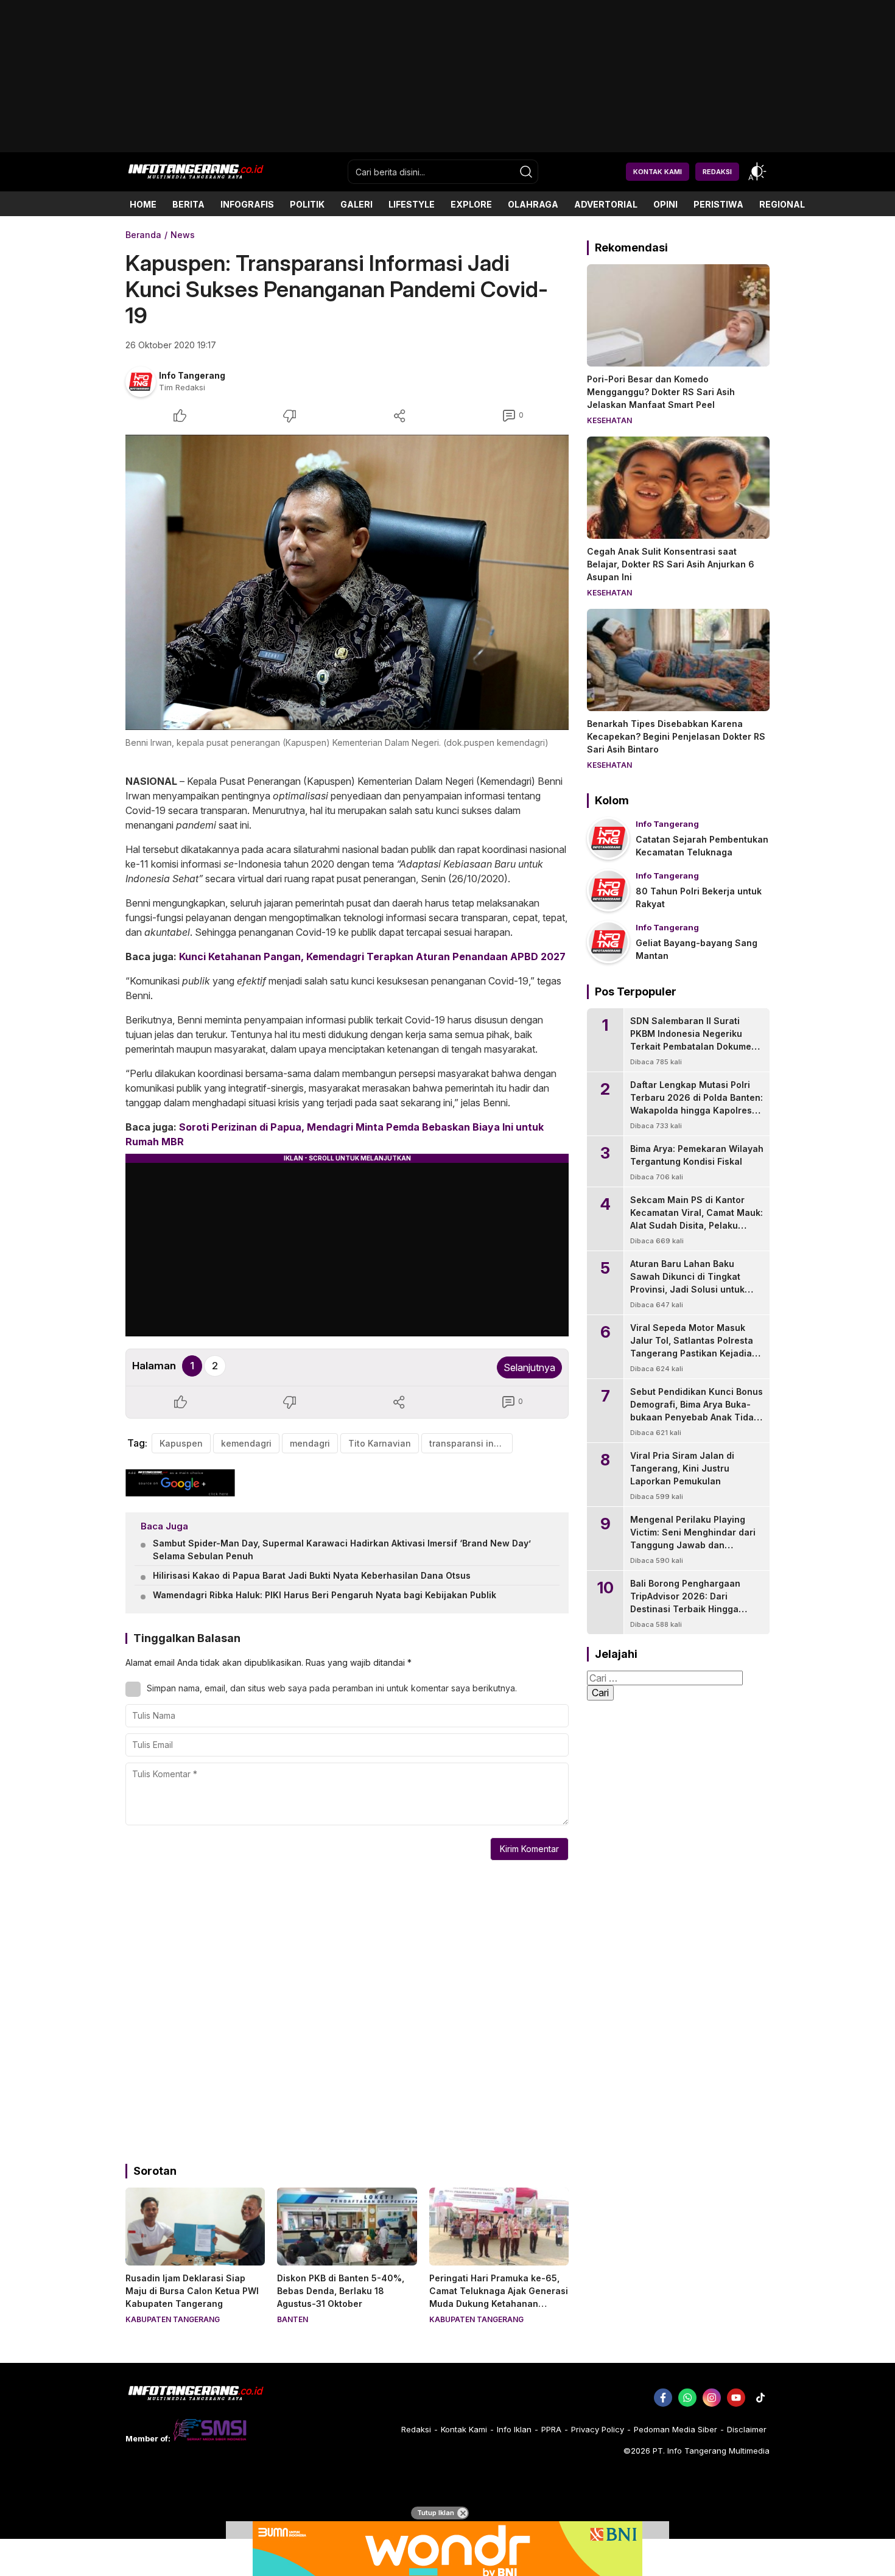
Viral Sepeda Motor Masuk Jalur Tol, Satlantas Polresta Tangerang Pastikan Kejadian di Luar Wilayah (694, 1347)
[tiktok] (760, 2398)
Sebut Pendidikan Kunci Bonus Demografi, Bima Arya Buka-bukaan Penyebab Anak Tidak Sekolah (697, 1411)
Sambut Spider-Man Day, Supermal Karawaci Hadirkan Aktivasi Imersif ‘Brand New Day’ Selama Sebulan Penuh (342, 1549)
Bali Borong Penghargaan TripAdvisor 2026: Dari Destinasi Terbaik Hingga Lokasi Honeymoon (685, 1602)
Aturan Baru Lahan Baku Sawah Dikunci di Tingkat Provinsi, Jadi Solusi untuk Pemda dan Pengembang (687, 1283)
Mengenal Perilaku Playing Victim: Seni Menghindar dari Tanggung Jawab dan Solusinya (693, 1539)
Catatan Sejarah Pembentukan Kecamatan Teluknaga (702, 846)
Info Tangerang (192, 375)
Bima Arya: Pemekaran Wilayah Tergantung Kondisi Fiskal (697, 1155)
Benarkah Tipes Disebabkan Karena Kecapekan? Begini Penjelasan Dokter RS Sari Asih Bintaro (676, 736)
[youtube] (736, 2398)
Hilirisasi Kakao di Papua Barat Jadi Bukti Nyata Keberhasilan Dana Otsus (312, 1575)
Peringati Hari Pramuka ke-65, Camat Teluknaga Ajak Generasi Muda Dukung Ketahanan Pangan (499, 2297)
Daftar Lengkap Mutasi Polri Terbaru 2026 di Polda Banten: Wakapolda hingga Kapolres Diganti (697, 1104)
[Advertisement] (447, 148)
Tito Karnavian (380, 1443)
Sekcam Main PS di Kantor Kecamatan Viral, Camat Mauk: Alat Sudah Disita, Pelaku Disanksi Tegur (697, 1219)
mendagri (310, 1443)
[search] (526, 172)
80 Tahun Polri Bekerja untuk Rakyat (699, 897)
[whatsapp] (687, 2398)
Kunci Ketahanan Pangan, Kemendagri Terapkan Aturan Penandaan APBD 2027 (372, 956)
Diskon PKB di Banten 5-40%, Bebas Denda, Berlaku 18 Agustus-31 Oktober (341, 2291)
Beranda (143, 235)
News (183, 235)
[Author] (141, 382)
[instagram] (712, 2398)
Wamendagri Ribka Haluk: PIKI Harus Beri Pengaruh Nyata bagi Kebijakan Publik (325, 1595)
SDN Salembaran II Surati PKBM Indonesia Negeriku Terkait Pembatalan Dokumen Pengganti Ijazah (693, 1040)
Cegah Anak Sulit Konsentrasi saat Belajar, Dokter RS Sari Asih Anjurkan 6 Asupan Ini (671, 564)
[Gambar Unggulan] (347, 582)
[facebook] (663, 2398)
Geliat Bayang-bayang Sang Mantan (697, 949)
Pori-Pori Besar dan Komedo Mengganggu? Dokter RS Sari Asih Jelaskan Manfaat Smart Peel (661, 392)
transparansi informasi (471, 1443)
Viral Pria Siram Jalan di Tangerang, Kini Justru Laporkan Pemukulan (682, 1468)
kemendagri (246, 1443)
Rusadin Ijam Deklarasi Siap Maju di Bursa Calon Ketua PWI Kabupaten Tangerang (192, 2291)
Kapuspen (181, 1443)
